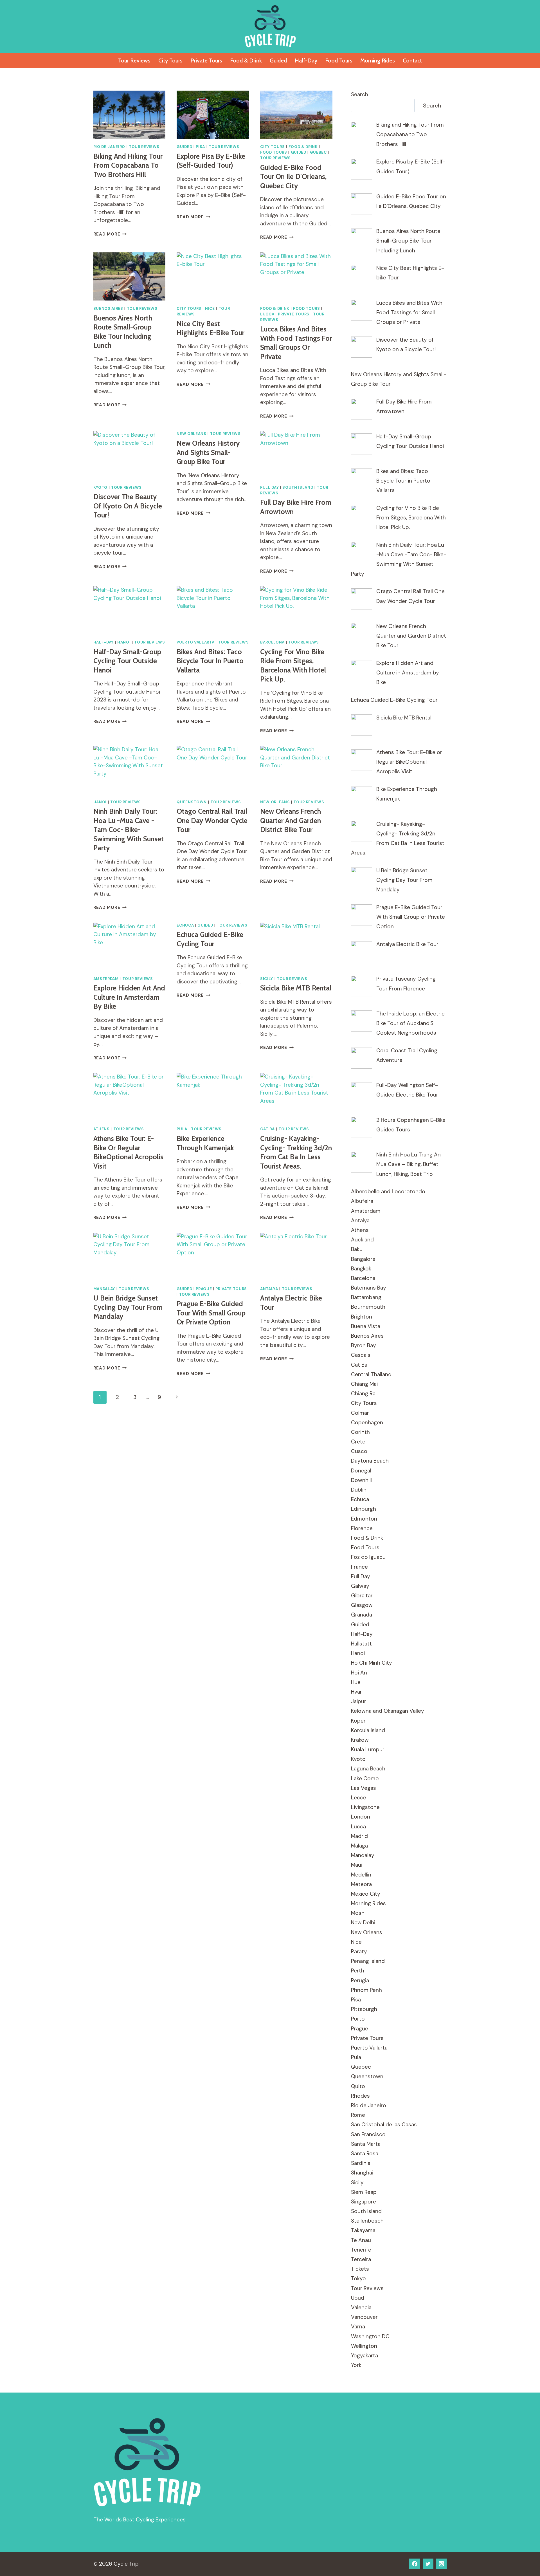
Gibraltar (362, 1596)
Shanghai (362, 2173)
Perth (358, 1971)
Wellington (364, 2346)
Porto (358, 2019)
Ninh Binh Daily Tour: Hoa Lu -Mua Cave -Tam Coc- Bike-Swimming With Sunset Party (129, 829)
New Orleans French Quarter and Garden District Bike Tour (291, 820)
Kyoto (100, 487)
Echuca (185, 925)
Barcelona (272, 642)
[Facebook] (415, 2564)
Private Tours (206, 60)
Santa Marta (366, 2144)
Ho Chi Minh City (372, 1663)
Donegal (361, 1471)
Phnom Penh (366, 1990)
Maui (357, 1865)
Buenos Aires (108, 309)
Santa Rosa (365, 2154)
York (356, 2365)
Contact (412, 60)
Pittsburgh (364, 2009)
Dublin (359, 1490)
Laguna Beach (368, 1769)
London (361, 1817)
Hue (356, 1682)
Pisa (200, 147)
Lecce (359, 1798)
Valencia (361, 2307)
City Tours (170, 60)
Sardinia (361, 2163)
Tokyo (358, 2278)
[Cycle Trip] (270, 26)
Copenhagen (367, 1422)
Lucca (267, 314)
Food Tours (339, 60)
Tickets (360, 2269)
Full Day (269, 487)
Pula (182, 1129)
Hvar (356, 1692)
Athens (102, 1129)
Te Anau (361, 2240)
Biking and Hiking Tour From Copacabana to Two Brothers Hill (128, 165)
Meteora (361, 1884)
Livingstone (365, 1807)
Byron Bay (364, 1345)
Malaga (359, 1846)
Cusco (359, 1451)
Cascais (361, 1355)
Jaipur (359, 1701)
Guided (278, 60)
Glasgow (362, 1605)
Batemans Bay (369, 1288)
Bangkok (361, 1269)
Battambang (366, 1297)
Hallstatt (361, 1644)
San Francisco (368, 2134)
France (359, 1567)
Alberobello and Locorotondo (388, 1191)
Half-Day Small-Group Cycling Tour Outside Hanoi (127, 661)
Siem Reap (364, 2192)
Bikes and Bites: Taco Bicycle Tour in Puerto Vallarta (210, 661)
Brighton (362, 1317)
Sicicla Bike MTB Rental (296, 988)
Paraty (359, 1951)
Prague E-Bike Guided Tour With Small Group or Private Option (211, 1313)
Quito (358, 2086)
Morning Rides (378, 60)
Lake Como (365, 1778)
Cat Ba (267, 1129)
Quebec (318, 152)
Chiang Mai (364, 1384)
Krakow (360, 1740)
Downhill (361, 1480)
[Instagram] (441, 2564)
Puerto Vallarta (195, 642)
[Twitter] (428, 2564)
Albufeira (362, 1201)
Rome (358, 2115)
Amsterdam (106, 979)
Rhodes (360, 2096)
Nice (210, 309)
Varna (358, 2327)
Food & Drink (246, 60)
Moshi (358, 1913)
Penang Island (368, 1961)
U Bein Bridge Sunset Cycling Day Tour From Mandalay (128, 1307)
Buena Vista (366, 1326)
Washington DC (370, 2336)
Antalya (269, 1289)
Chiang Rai (364, 1394)
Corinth (360, 1432)
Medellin (361, 1875)
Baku (357, 1249)
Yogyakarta (364, 2356)
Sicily (267, 979)
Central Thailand (371, 1374)
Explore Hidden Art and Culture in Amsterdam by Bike (129, 997)
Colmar (360, 1413)
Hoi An (359, 1673)
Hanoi (124, 642)
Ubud (358, 2298)
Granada (362, 1615)
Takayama (363, 2230)
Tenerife (361, 2250)
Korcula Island (368, 1730)
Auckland (362, 1240)
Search (360, 94)
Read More (110, 234)
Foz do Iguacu (368, 1557)
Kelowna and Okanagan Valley (388, 1711)
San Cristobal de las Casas (384, 2125)
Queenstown (192, 802)
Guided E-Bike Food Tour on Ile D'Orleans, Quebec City (293, 177)
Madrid (359, 1836)
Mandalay (104, 1289)
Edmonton (364, 1519)
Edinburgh (364, 1509)
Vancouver (364, 2317)
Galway (360, 1586)
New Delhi (363, 1923)
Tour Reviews (134, 60)
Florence (362, 1528)
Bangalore (363, 1259)
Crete (358, 1442)
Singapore (364, 2202)
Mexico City (366, 1894)
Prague (204, 1289)
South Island (298, 487)
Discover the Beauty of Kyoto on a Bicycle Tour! (128, 506)
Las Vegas (364, 1788)
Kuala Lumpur (368, 1749)
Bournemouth (368, 1307)
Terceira (361, 2259)
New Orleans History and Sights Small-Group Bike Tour (208, 452)
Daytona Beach (370, 1461)
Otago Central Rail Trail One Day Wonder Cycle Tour (212, 820)
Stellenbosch (367, 2221)
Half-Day (306, 60)
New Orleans (191, 434)
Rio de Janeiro (109, 147)
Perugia (360, 1980)
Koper (358, 1721)
